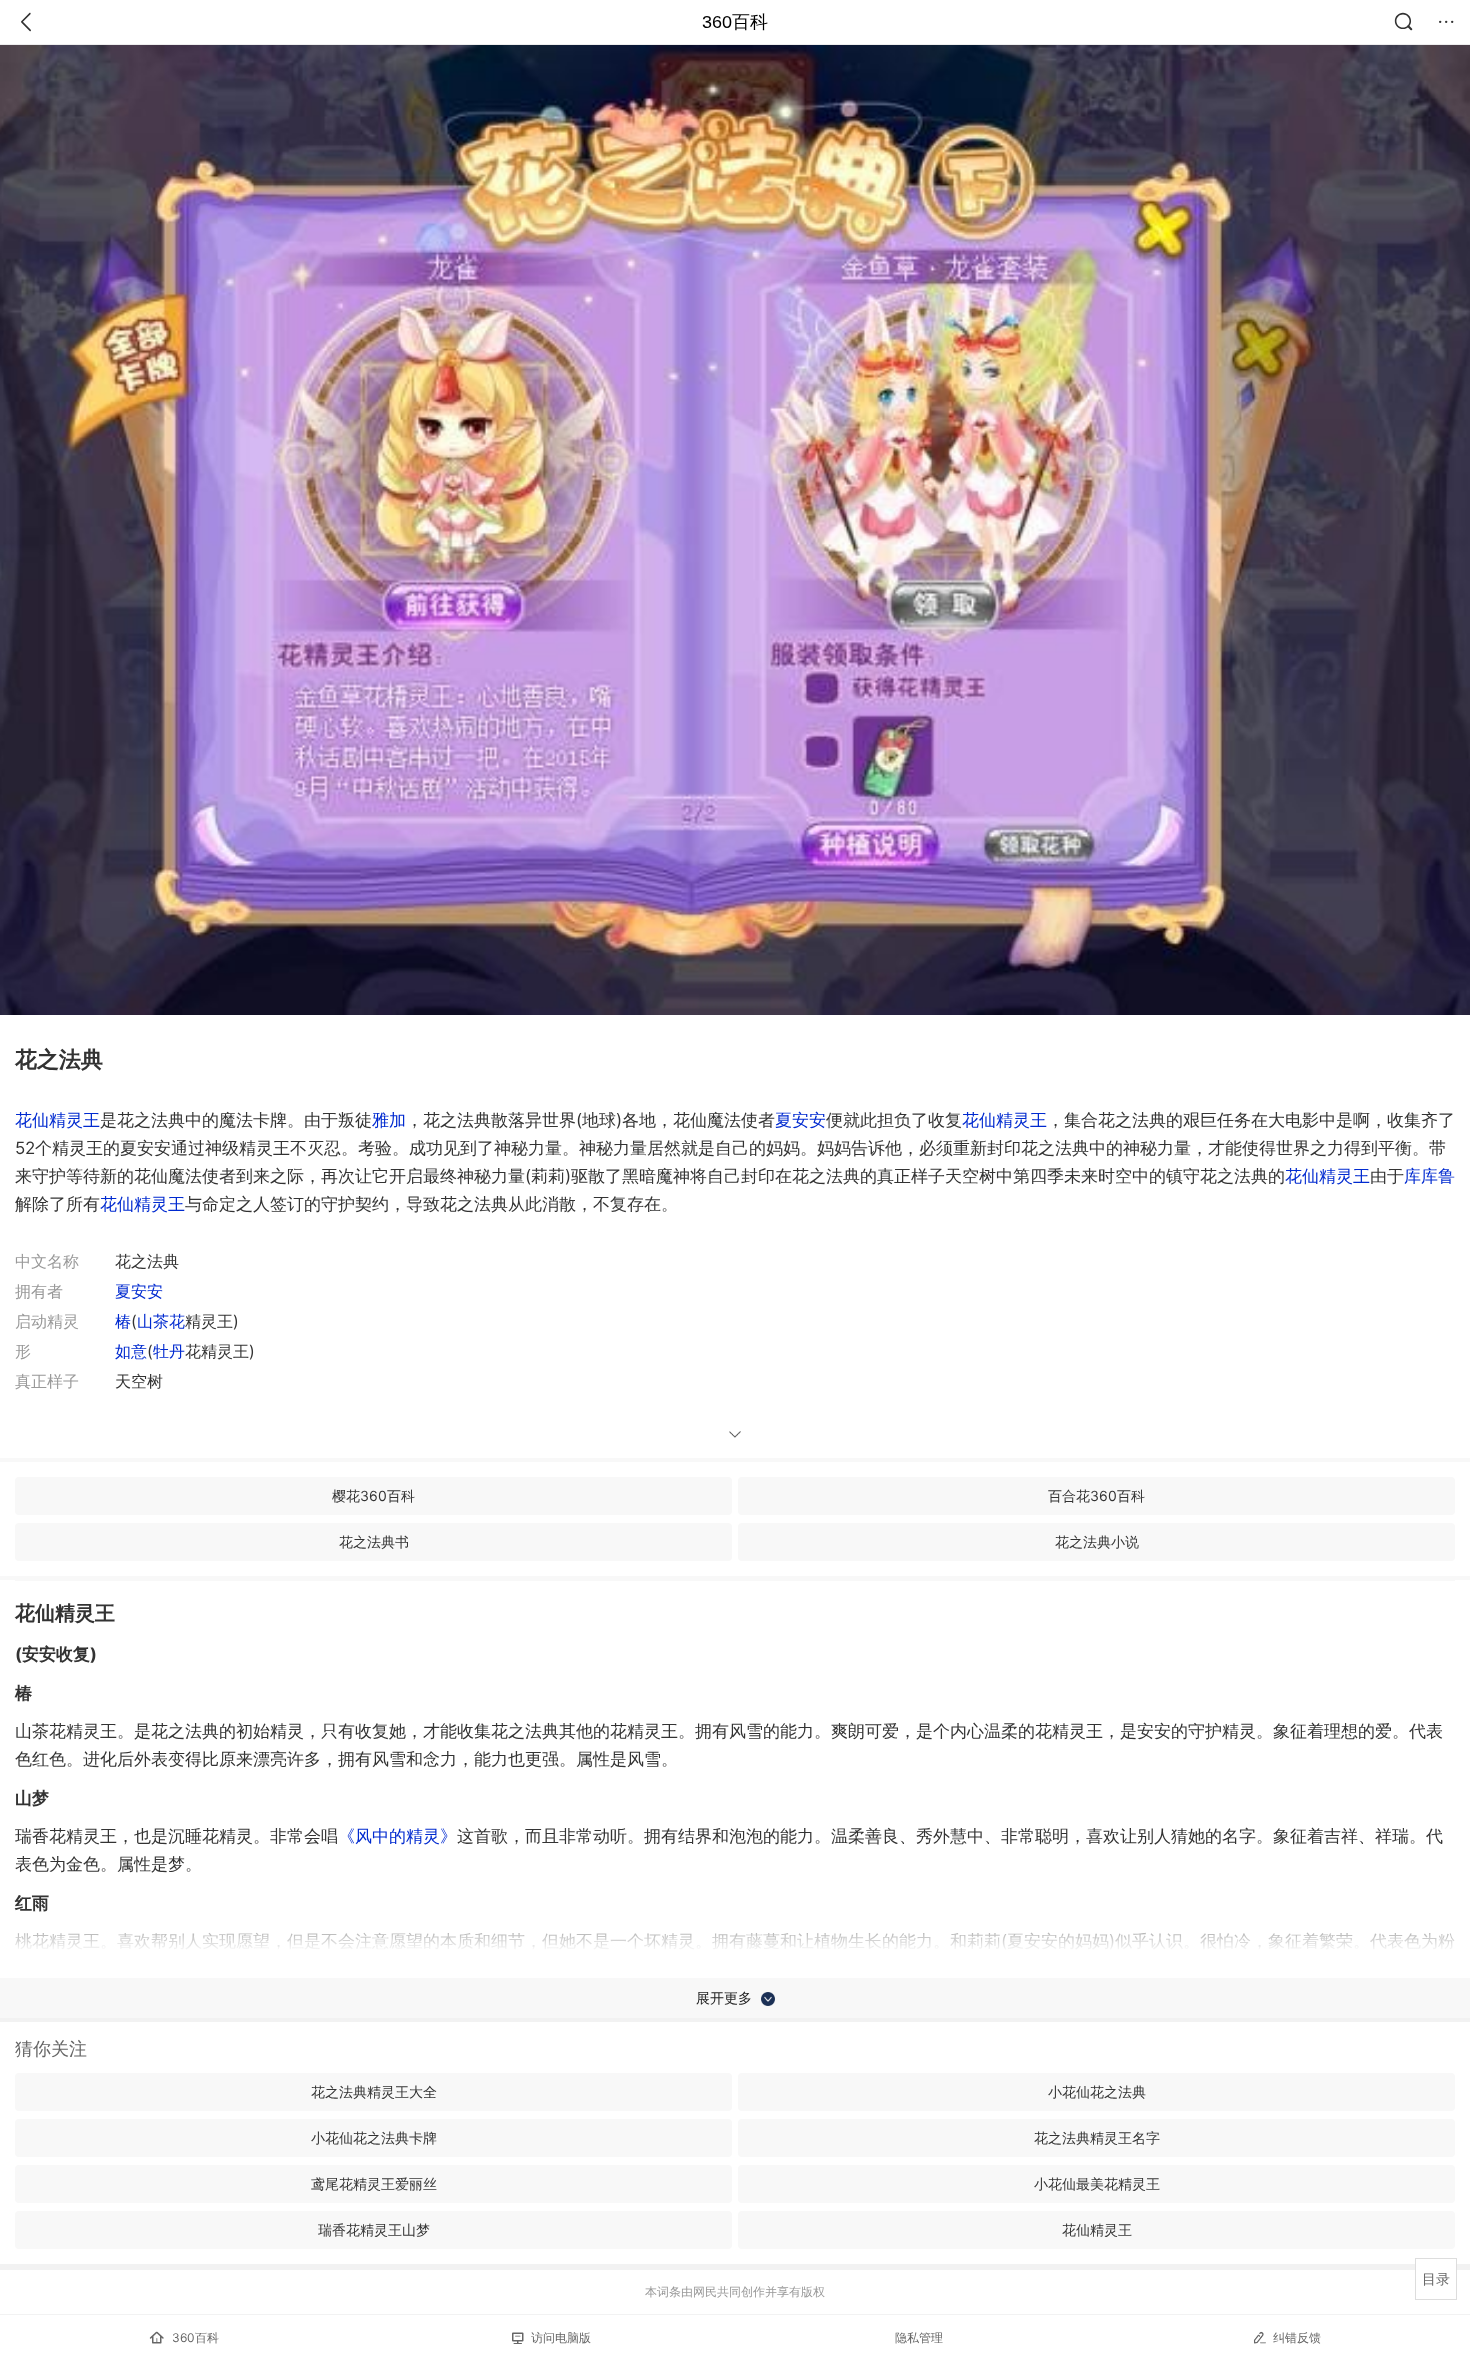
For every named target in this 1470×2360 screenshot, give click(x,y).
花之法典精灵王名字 (1097, 2137)
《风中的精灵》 (397, 1836)
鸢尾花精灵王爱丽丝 (374, 2183)
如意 (131, 1351)
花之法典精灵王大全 (374, 2091)
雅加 (389, 1120)
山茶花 (161, 1321)
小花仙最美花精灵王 (1097, 2183)
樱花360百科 (373, 1495)
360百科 (735, 22)
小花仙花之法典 (1097, 2091)
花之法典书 (374, 1541)
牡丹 (169, 1351)
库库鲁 (1429, 1176)
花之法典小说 (1097, 1541)
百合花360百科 (1096, 1495)
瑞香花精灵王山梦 (374, 2229)
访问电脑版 (561, 2337)
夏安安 (800, 1120)
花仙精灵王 (57, 1120)
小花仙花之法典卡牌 (374, 2137)
